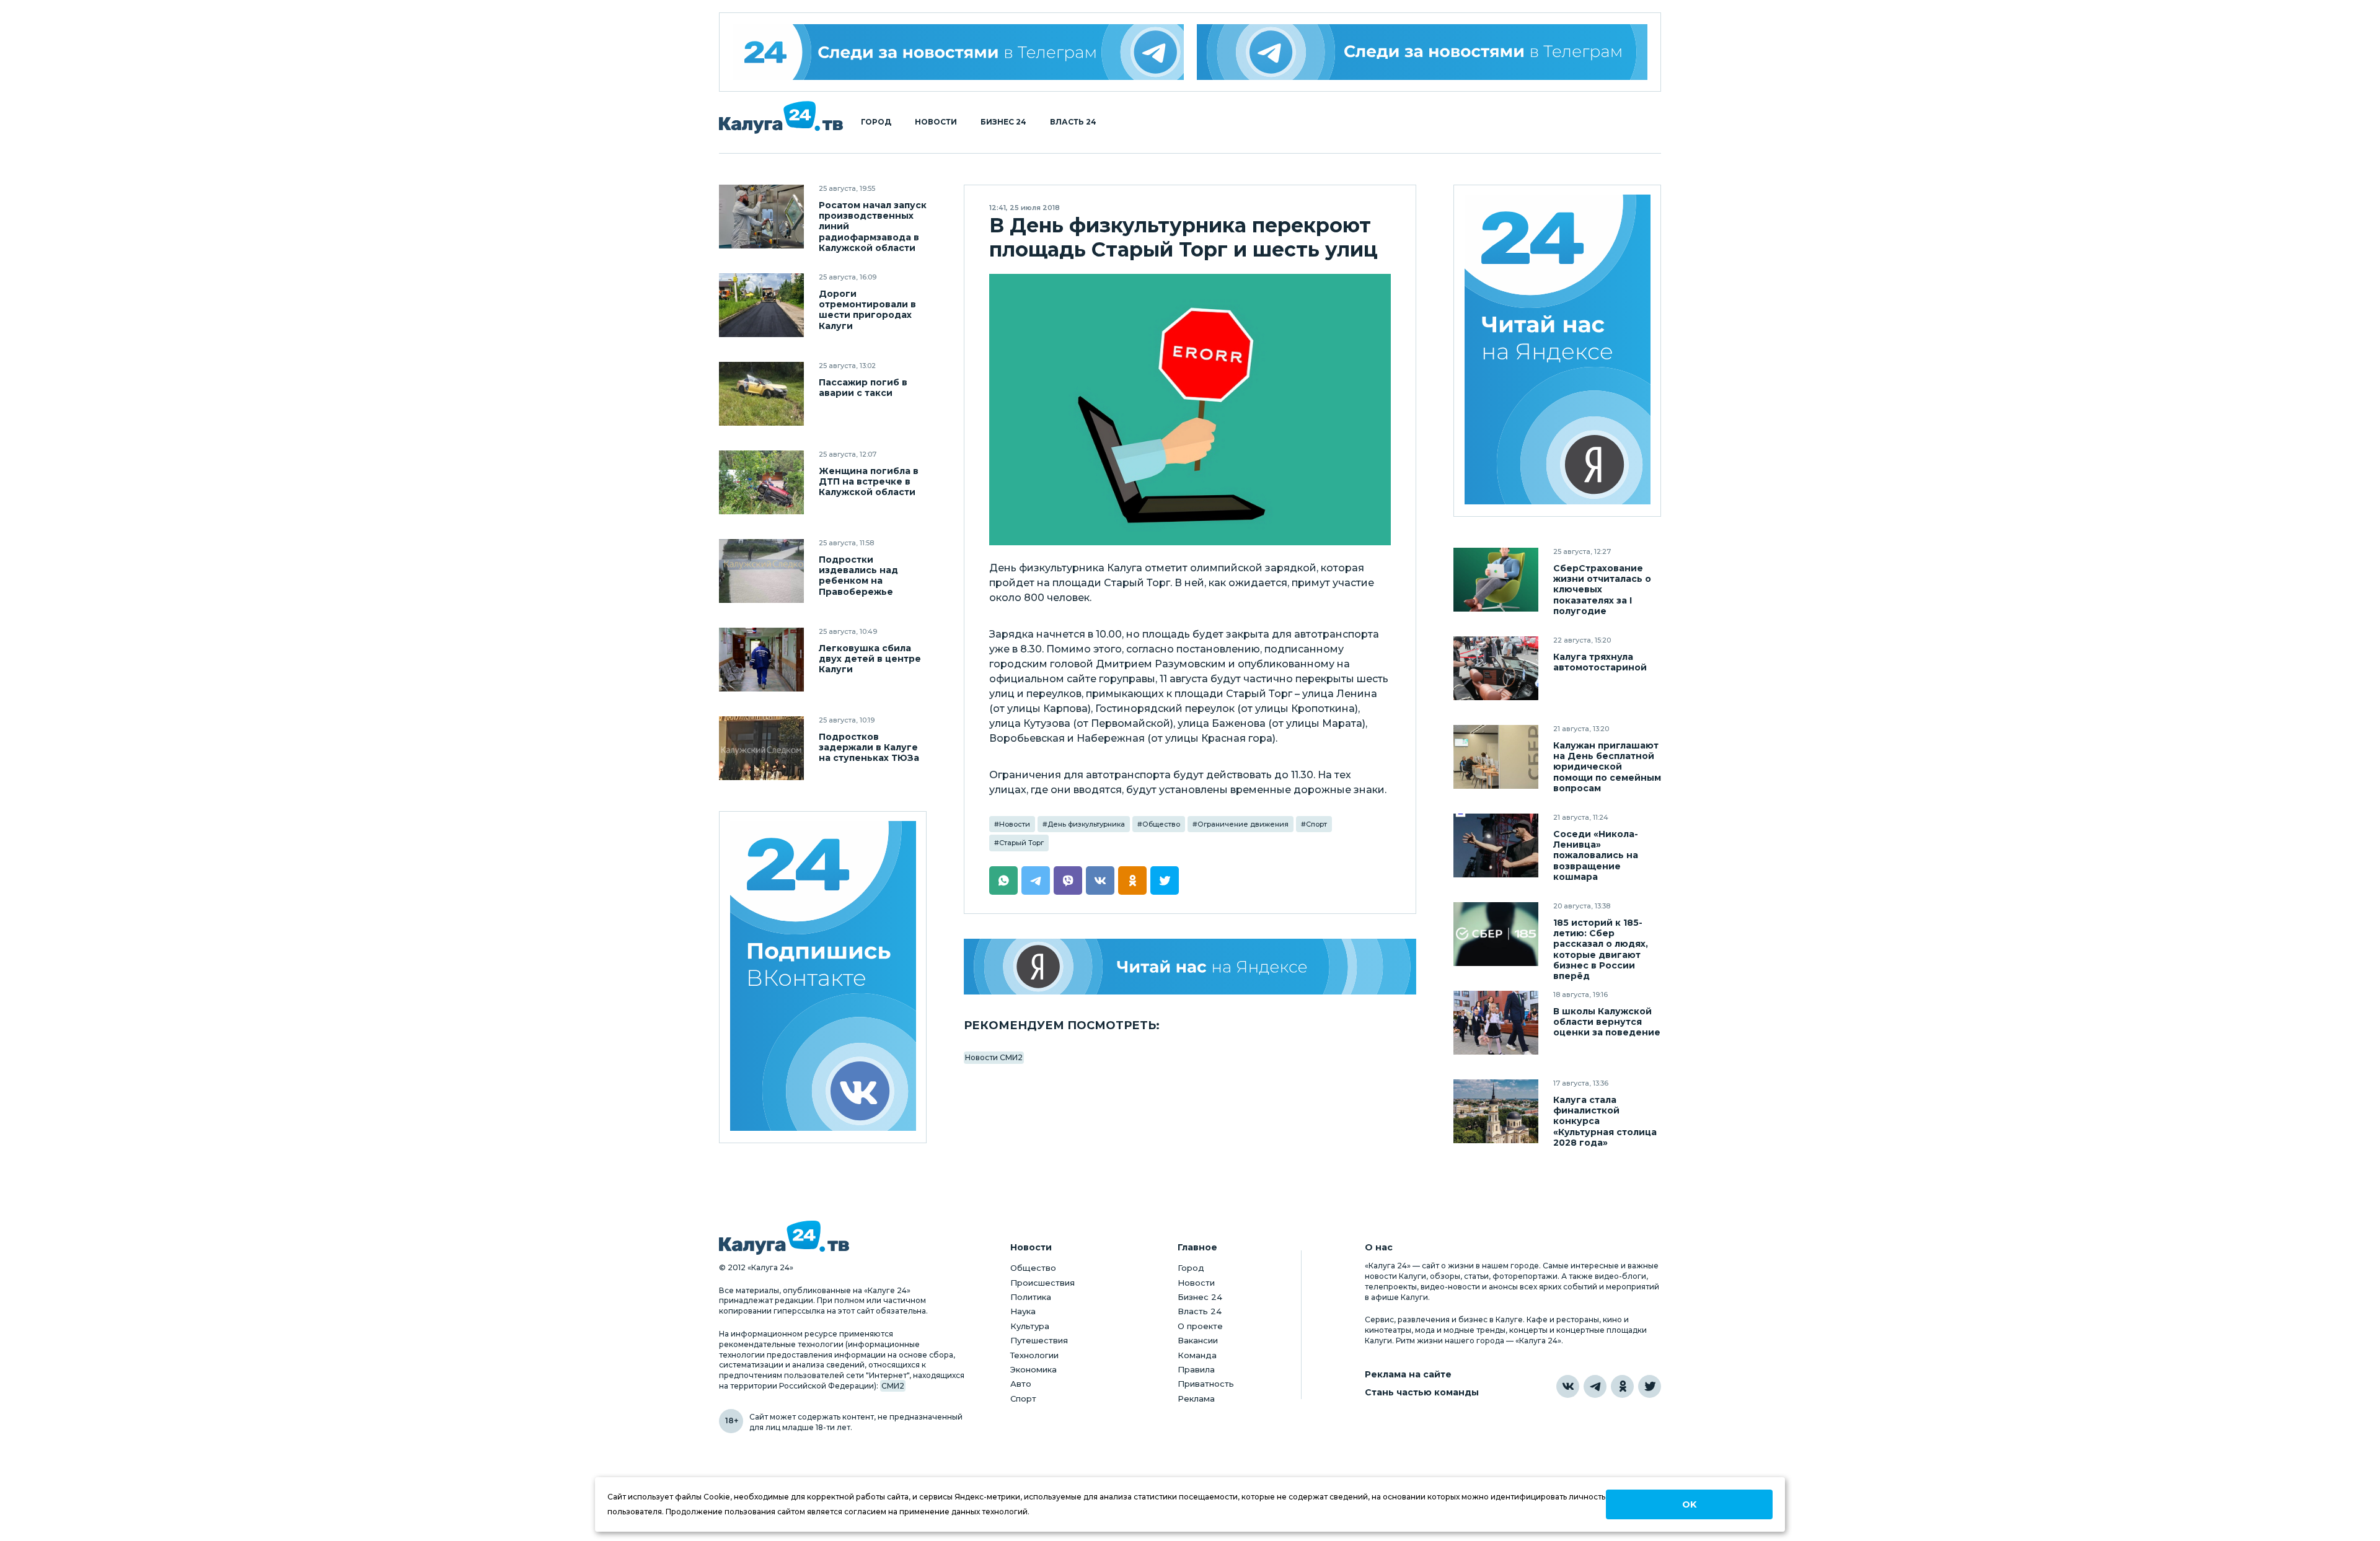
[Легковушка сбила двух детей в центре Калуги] (761, 660)
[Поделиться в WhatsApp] (1003, 880)
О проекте (1200, 1326)
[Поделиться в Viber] (1068, 880)
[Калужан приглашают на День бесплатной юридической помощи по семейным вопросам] (1496, 757)
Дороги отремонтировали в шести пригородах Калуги (867, 310)
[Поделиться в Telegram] (1036, 880)
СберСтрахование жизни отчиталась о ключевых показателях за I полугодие (1602, 590)
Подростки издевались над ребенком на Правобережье (858, 576)
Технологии (1034, 1355)
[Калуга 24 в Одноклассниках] (1622, 1386)
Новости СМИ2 (994, 1057)
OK (1689, 1504)
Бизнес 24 (1003, 122)
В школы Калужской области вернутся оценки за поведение (1607, 1022)
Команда (1197, 1355)
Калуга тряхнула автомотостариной (1600, 662)
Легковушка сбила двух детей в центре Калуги (870, 659)
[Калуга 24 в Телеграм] (958, 52)
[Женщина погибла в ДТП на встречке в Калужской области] (761, 482)
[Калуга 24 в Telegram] (1595, 1386)
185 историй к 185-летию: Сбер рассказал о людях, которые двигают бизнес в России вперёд (1601, 949)
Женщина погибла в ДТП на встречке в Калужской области (869, 482)
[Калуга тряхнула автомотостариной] (1496, 668)
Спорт (1316, 824)
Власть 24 (1073, 122)
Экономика (1034, 1369)
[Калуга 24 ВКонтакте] (823, 977)
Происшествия (1042, 1283)
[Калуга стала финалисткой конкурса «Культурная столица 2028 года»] (1496, 1111)
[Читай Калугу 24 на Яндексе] (1558, 351)
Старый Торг (1021, 843)
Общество (1161, 824)
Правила (1196, 1369)
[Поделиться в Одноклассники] (1132, 880)
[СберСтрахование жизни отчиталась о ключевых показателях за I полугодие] (1496, 580)
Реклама (1196, 1398)
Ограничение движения (1243, 824)
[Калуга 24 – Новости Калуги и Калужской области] (781, 117)
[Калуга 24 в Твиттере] (1650, 1386)
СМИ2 (893, 1386)
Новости (936, 122)
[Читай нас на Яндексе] (1190, 967)
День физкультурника (1086, 824)
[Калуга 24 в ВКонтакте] (1568, 1386)
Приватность (1206, 1384)
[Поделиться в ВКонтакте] (1100, 880)
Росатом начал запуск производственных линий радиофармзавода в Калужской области (873, 226)
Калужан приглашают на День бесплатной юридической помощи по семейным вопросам (1607, 767)
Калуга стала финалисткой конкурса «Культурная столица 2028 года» (1605, 1121)
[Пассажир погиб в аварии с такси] (761, 394)
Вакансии (1198, 1340)
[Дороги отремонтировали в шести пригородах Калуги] (761, 305)
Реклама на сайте (1408, 1375)
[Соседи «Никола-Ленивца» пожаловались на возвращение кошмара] (1496, 845)
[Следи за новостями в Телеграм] (1422, 52)
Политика (1031, 1297)
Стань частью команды (1422, 1393)
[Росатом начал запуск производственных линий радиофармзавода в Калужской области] (761, 217)
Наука (1023, 1311)
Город (876, 122)
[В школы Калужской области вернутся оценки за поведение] (1496, 1023)
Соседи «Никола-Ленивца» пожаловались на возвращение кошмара (1596, 855)
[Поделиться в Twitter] (1165, 880)
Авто (1021, 1384)
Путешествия (1039, 1340)
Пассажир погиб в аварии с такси (863, 388)
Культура (1030, 1326)
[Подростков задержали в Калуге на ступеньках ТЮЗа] (761, 748)
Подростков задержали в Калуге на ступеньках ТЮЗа (869, 748)
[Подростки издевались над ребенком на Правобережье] (761, 571)
